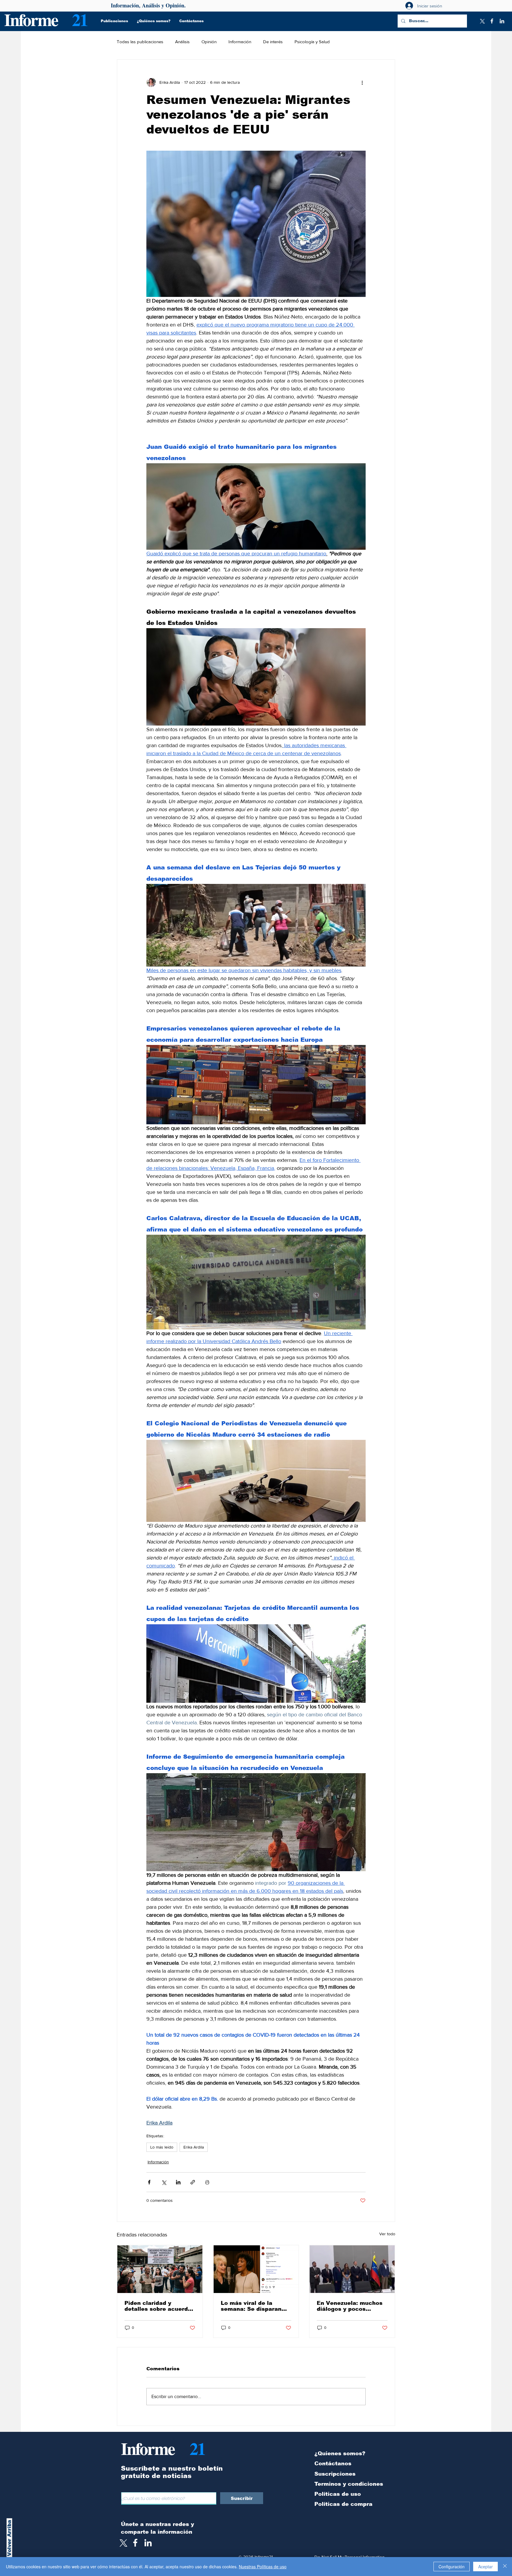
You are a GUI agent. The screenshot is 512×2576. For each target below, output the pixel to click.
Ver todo (387, 2234)
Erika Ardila (194, 2147)
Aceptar (485, 2567)
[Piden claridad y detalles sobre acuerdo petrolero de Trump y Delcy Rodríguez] (160, 2269)
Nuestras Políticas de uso (263, 2567)
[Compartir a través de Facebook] (149, 2182)
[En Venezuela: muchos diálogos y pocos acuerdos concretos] (352, 2269)
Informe (31, 19)
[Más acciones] (362, 82)
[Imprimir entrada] (207, 2182)
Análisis (182, 42)
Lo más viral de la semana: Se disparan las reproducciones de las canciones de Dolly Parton (253, 2306)
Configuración (452, 2567)
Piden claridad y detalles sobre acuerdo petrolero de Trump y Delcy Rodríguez (158, 2306)
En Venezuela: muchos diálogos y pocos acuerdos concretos (350, 2306)
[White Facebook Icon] (135, 2543)
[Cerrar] (505, 2567)
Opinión (209, 42)
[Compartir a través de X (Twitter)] (164, 2182)
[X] (482, 21)
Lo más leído (162, 2147)
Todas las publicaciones (140, 42)
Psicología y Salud (312, 42)
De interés (273, 42)
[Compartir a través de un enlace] (193, 2182)
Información (240, 42)
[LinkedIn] (502, 21)
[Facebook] (492, 21)
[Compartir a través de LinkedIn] (178, 2182)
